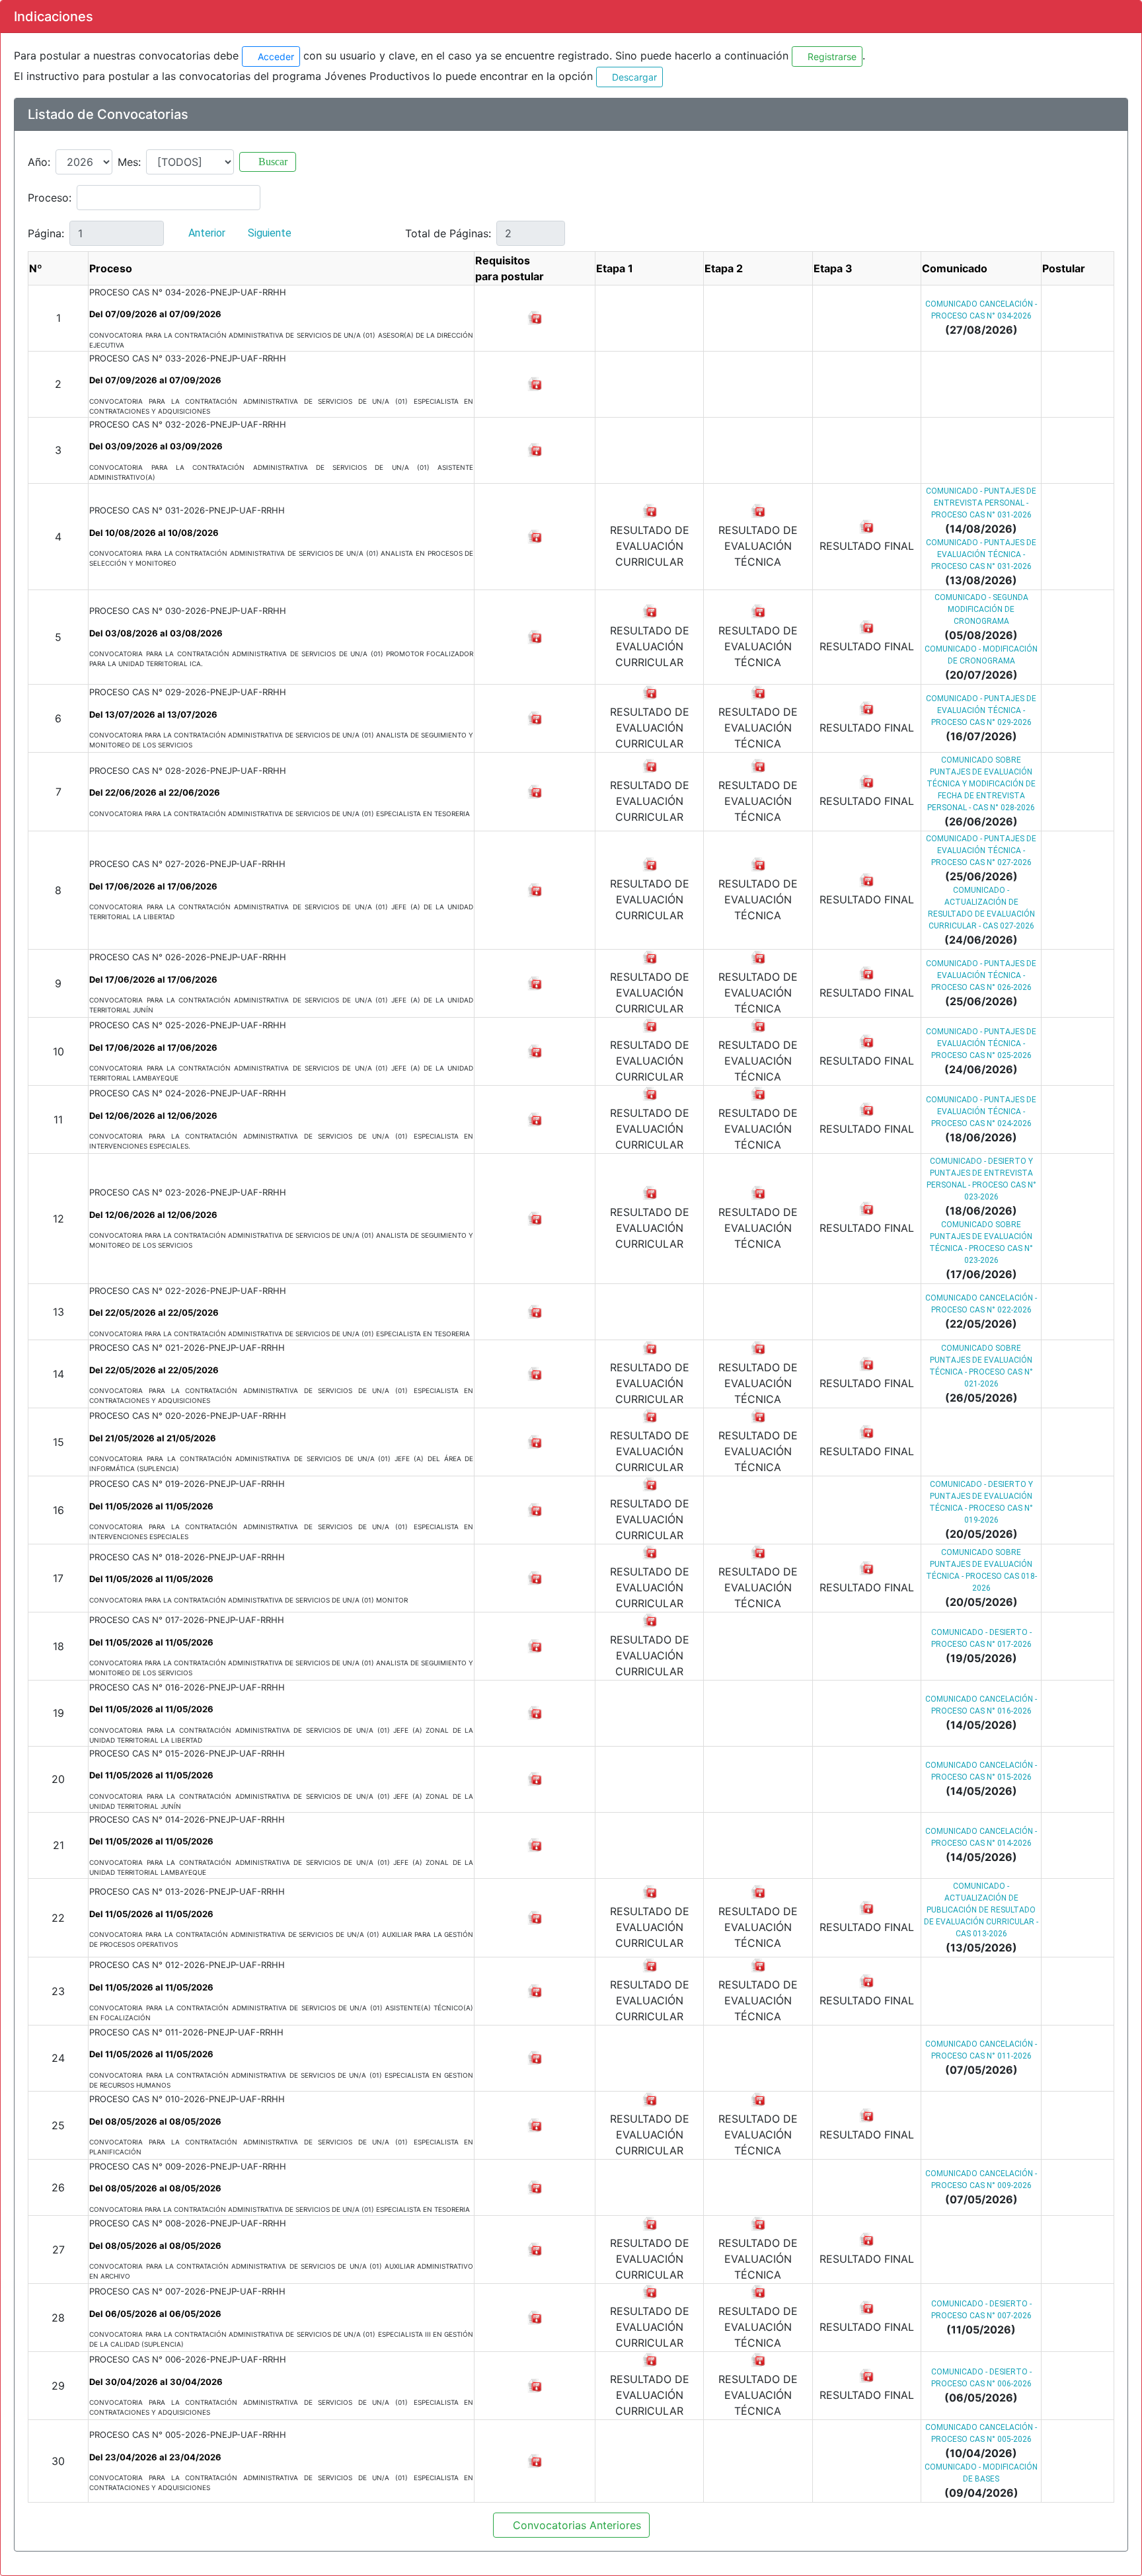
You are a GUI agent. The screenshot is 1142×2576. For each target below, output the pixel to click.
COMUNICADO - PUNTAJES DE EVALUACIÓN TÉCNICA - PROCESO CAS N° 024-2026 (981, 1112)
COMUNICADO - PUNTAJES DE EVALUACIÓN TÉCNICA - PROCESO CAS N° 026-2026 (981, 975)
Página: (46, 233)
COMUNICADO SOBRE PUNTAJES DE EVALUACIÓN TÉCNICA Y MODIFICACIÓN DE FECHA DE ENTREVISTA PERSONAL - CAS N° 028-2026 (981, 784)
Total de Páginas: (448, 233)
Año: (39, 162)
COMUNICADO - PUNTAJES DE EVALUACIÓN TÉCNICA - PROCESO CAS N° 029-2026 (981, 710)
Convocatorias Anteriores (575, 2525)
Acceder (275, 57)
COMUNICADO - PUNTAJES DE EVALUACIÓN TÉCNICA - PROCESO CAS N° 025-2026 (981, 1043)
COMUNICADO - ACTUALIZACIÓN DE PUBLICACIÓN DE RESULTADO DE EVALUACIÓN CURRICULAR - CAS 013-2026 (981, 1910)
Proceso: (50, 198)
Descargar (633, 77)
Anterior (206, 233)
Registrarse (831, 57)
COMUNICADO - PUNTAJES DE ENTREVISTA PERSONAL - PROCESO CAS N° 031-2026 (981, 503)
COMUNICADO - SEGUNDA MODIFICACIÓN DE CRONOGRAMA (981, 609)
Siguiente (271, 233)
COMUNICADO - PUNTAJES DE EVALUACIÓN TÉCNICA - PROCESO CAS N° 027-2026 (981, 851)
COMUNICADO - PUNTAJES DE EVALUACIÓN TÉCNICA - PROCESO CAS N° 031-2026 (981, 554)
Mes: (129, 162)
